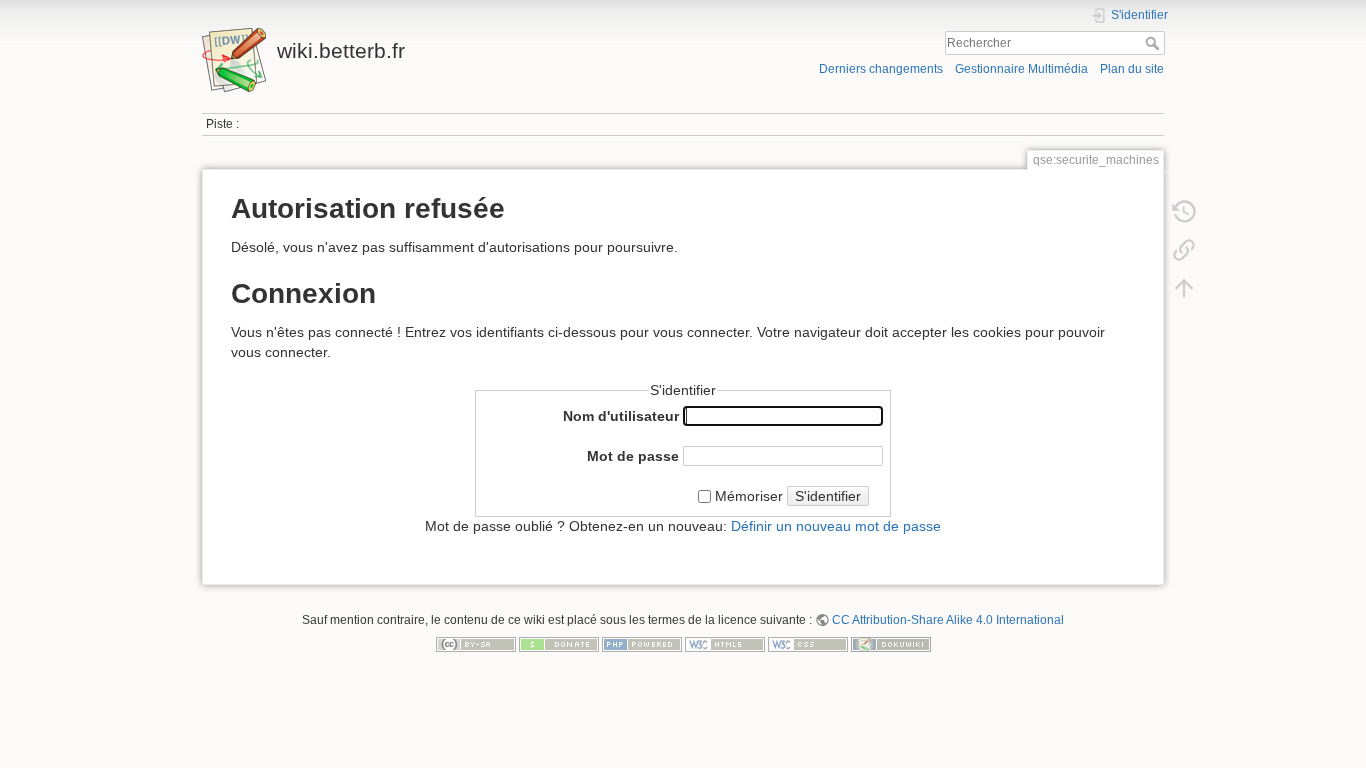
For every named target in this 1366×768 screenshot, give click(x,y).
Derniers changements (881, 69)
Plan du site (1132, 69)
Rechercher (1154, 43)
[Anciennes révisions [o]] (1184, 212)
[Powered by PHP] (642, 643)
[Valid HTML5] (725, 643)
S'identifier (828, 496)
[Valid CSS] (808, 643)
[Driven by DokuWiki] (891, 643)
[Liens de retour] (1184, 250)
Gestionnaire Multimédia (1021, 69)
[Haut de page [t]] (1184, 288)
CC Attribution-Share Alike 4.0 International (948, 620)
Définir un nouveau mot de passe (836, 526)
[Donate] (559, 643)
